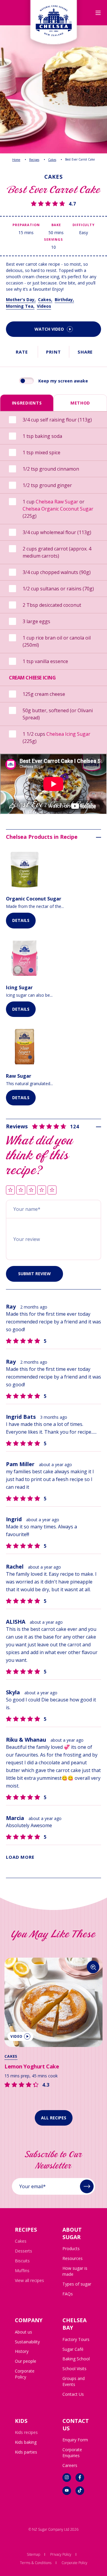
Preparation (26, 225)
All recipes (54, 2118)
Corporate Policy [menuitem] (25, 2374)
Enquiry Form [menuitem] (75, 2440)
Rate (22, 352)
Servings (53, 239)
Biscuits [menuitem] (22, 2261)
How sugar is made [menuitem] (75, 2271)
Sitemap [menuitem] (33, 2554)
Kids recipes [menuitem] (26, 2432)
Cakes (52, 160)
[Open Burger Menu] (98, 13)
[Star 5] (52, 1190)
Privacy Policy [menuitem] (61, 2554)
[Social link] (67, 2478)
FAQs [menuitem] (68, 2294)
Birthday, (64, 300)
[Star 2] (21, 1190)
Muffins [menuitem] (22, 2271)
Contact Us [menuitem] (73, 2394)
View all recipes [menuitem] (29, 2280)
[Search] (93, 1967)
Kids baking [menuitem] (26, 2442)
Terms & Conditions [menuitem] (36, 2563)
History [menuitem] (22, 2351)
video (16, 2036)
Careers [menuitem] (70, 2465)
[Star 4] (42, 1190)
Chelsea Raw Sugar (57, 502)
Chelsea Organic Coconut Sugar (58, 509)
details (21, 920)
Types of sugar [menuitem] (77, 2284)
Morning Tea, (20, 306)
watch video (49, 329)
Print (53, 352)
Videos (44, 306)
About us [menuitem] (23, 2332)
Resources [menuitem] (73, 2258)
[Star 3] (31, 1190)
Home (16, 160)
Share (85, 352)
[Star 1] (10, 1190)
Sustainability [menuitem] (27, 2342)
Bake (56, 225)
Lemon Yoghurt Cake (32, 2066)
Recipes (34, 160)
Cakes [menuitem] (21, 2241)
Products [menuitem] (71, 2248)
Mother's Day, (21, 300)
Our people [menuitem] (26, 2361)
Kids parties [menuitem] (26, 2452)
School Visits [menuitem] (74, 2369)
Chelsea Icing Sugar (68, 734)
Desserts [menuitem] (23, 2251)
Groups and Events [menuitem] (74, 2381)
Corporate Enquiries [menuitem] (72, 2453)
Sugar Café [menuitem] (73, 2349)
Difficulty (83, 225)
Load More (20, 1857)
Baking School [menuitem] (76, 2359)
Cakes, (45, 300)
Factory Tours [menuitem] (76, 2339)
